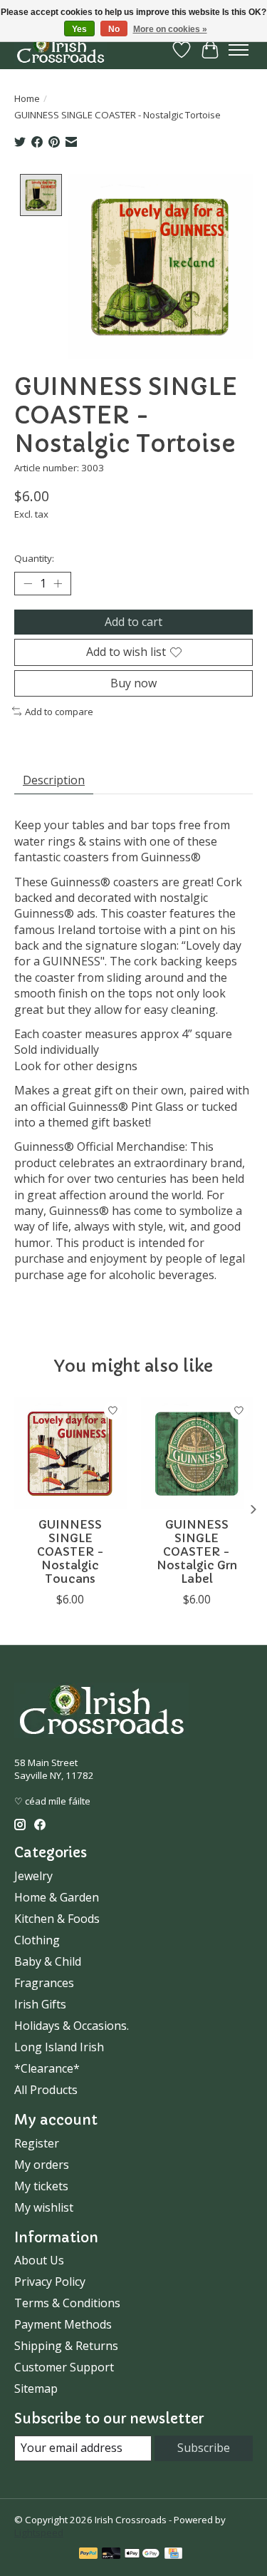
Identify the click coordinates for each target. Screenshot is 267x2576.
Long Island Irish (59, 2047)
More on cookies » (170, 29)
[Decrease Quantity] (28, 584)
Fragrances (44, 1983)
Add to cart (133, 622)
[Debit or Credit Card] (111, 2555)
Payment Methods (63, 2324)
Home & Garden (57, 1897)
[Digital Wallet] (142, 2555)
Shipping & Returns (66, 2346)
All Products (46, 2090)
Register (37, 2143)
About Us (39, 2260)
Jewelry (33, 1876)
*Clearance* (47, 2068)
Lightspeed (39, 2533)
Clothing (37, 1940)
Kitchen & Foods (57, 1919)
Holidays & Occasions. (72, 2026)
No (114, 29)
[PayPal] (88, 2555)
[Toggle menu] (239, 50)
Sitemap (36, 2388)
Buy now (133, 683)
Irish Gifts (40, 2004)
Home (27, 98)
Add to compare (59, 712)
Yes (79, 29)
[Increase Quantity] (58, 584)
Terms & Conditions (67, 2303)
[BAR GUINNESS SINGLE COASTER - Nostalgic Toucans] (70, 1453)
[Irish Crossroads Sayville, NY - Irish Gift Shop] (61, 50)
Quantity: (34, 558)
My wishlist (44, 2207)
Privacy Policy (50, 2282)
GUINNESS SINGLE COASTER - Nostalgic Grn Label (197, 1552)
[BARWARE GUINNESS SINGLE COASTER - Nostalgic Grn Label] (197, 1453)
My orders (42, 2165)
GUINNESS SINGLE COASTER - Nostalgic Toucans (70, 1552)
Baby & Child (48, 1961)
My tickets (41, 2186)
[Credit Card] (173, 2555)
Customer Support (64, 2367)
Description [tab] (54, 780)
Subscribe (204, 2448)
